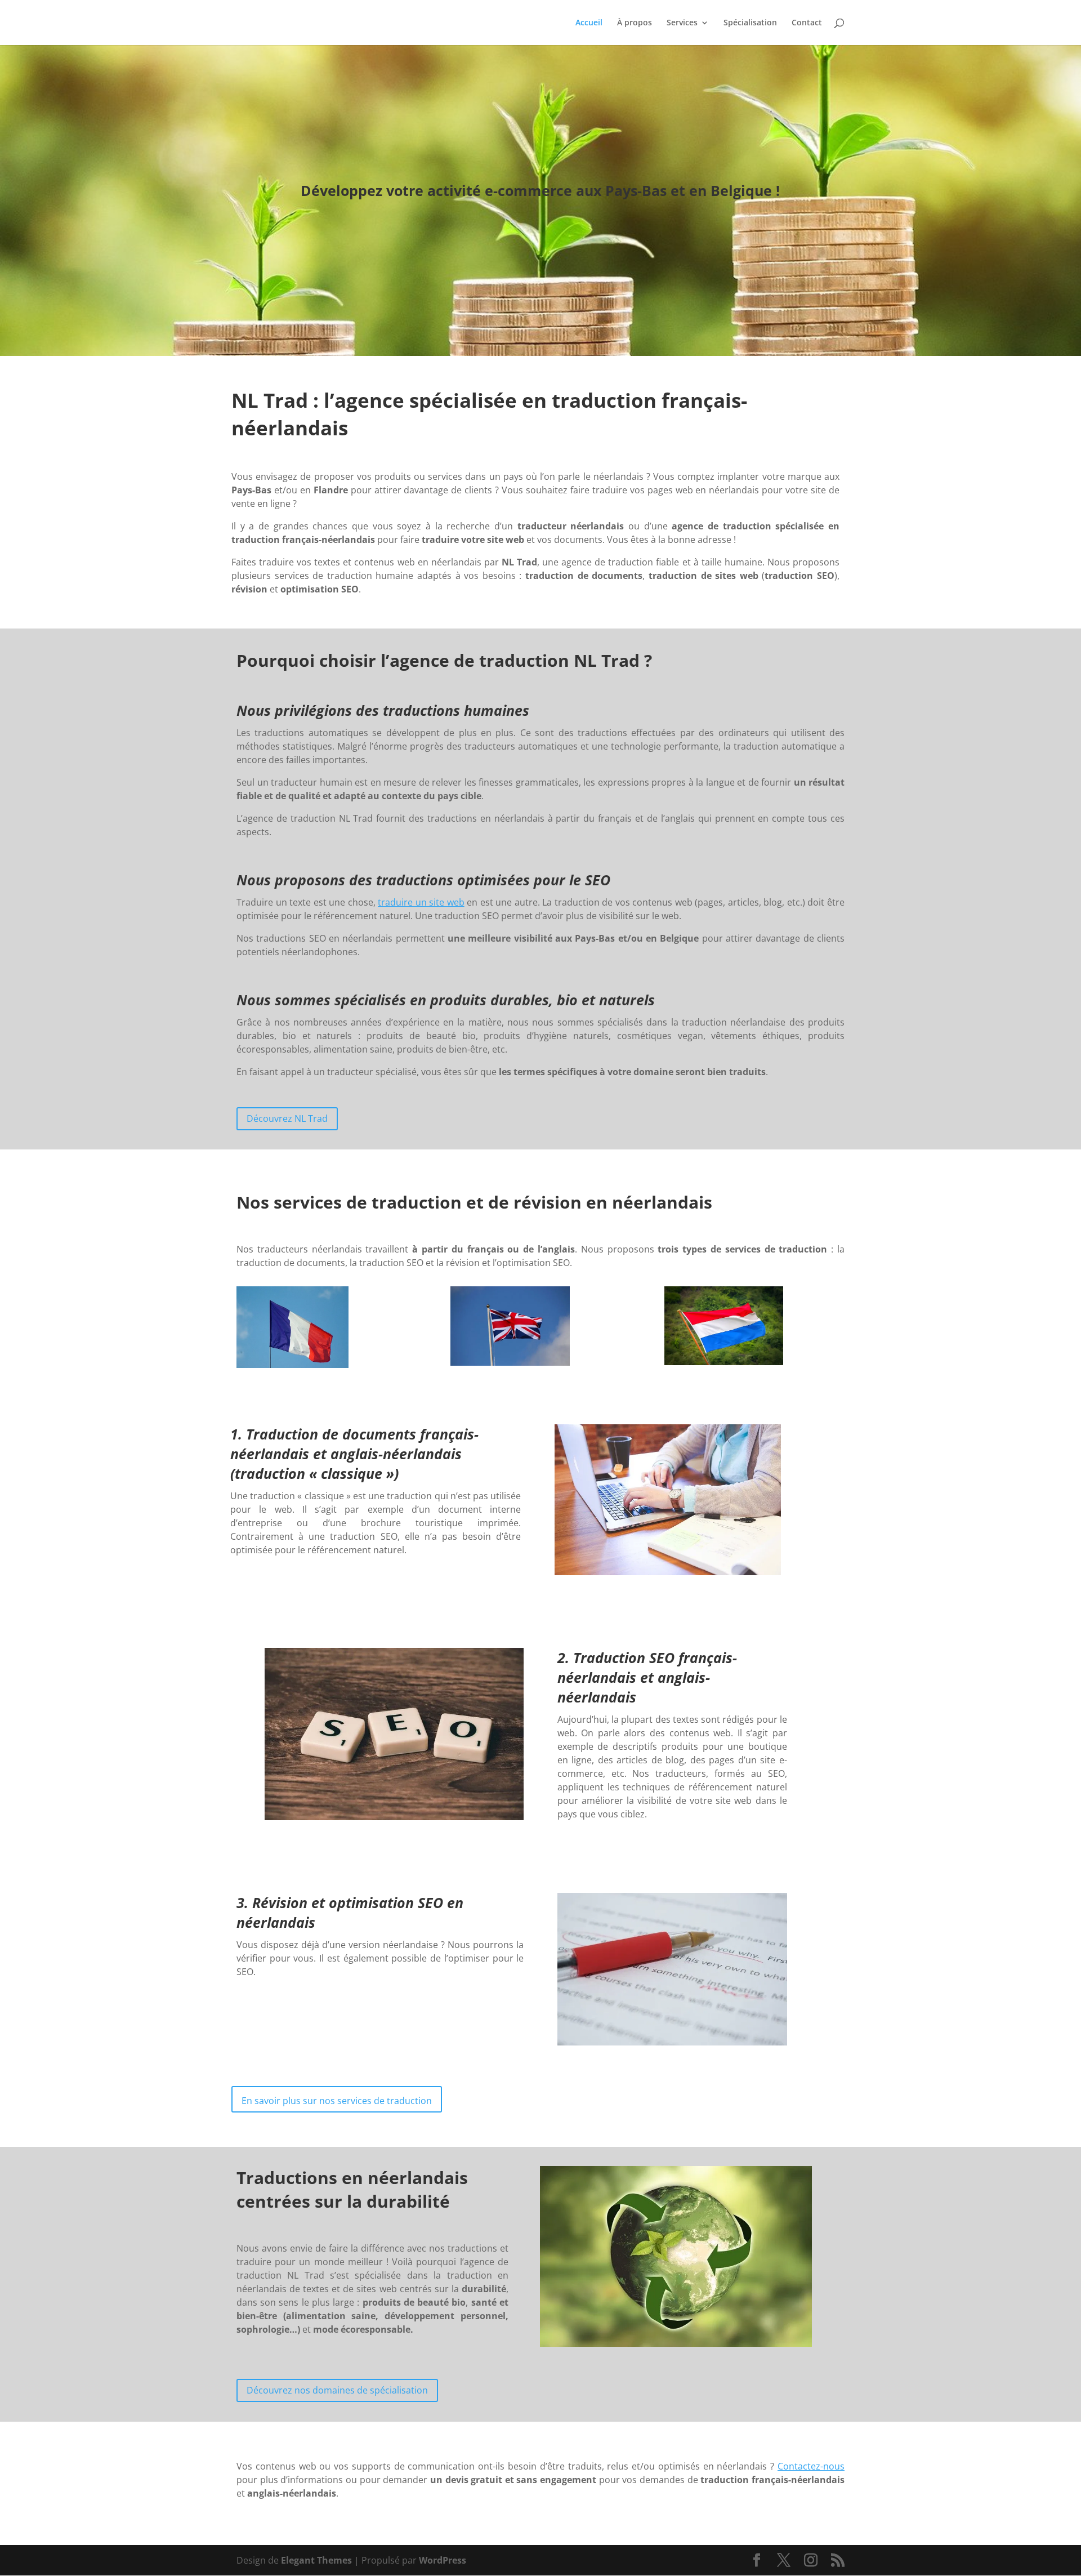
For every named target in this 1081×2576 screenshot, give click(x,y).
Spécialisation (750, 23)
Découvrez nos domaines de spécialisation (337, 2390)
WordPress (443, 2560)
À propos (635, 23)
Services (682, 23)
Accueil (589, 23)
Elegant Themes (316, 2560)
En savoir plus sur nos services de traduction (337, 2101)
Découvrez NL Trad (287, 1118)
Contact (807, 23)
